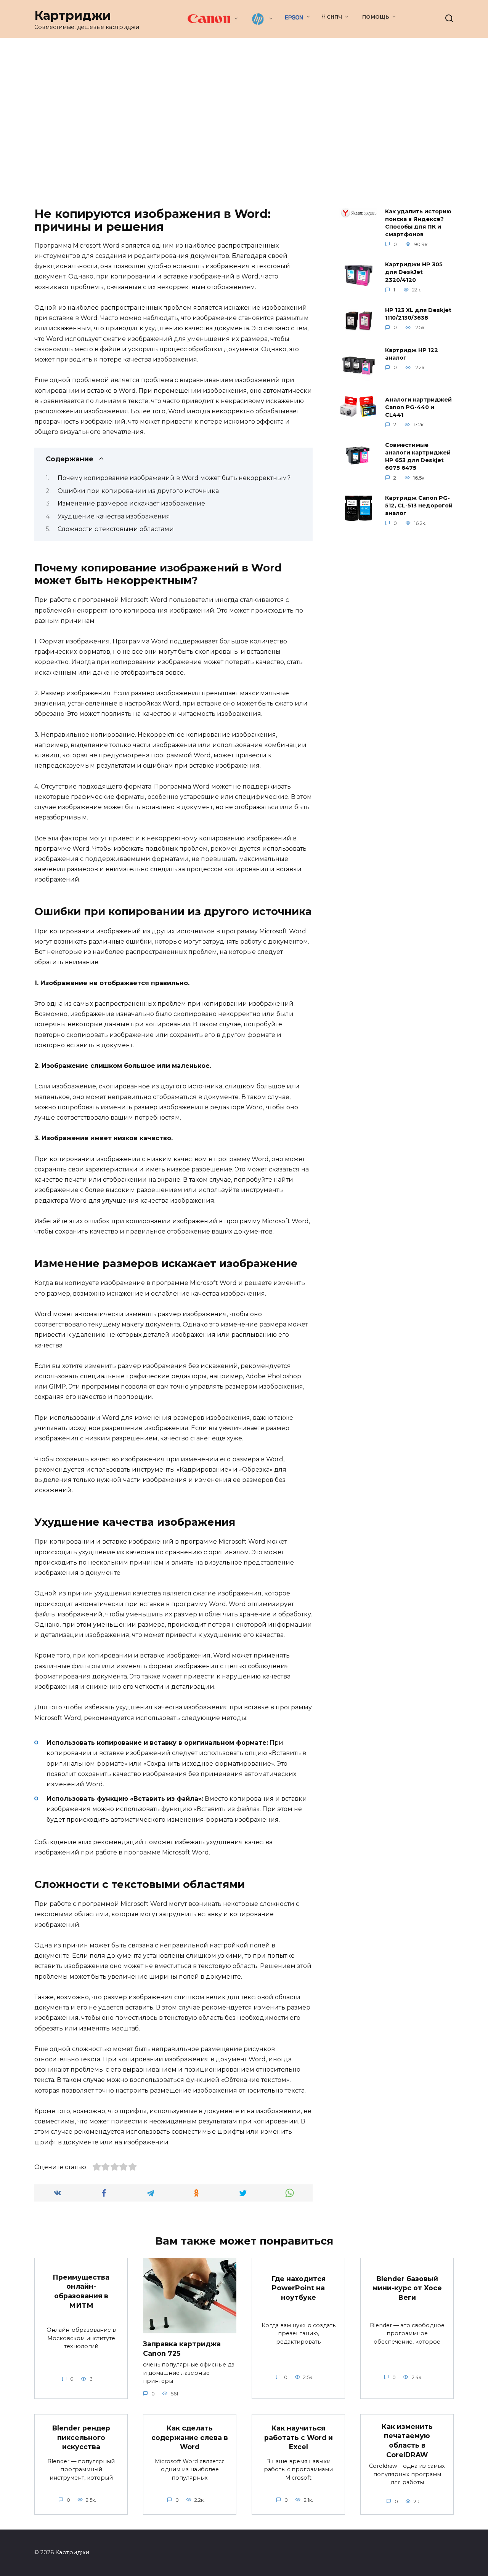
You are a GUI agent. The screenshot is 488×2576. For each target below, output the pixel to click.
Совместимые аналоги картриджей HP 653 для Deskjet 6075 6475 (418, 456)
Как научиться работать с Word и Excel (299, 2437)
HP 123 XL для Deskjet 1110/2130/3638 (418, 314)
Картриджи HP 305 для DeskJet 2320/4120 (414, 272)
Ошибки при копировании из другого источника (138, 491)
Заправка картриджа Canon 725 (182, 2349)
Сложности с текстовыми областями (116, 529)
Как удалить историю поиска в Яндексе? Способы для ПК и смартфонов (418, 223)
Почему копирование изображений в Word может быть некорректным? (174, 478)
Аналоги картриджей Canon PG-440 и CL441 (418, 407)
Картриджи (73, 15)
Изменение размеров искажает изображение (131, 503)
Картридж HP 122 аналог (412, 354)
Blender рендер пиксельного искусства (81, 2437)
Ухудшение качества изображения (114, 516)
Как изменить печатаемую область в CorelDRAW (407, 2441)
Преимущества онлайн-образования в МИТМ (81, 2291)
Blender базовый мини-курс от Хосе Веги (407, 2288)
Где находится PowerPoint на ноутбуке (299, 2288)
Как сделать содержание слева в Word (190, 2437)
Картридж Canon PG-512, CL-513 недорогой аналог (419, 506)
